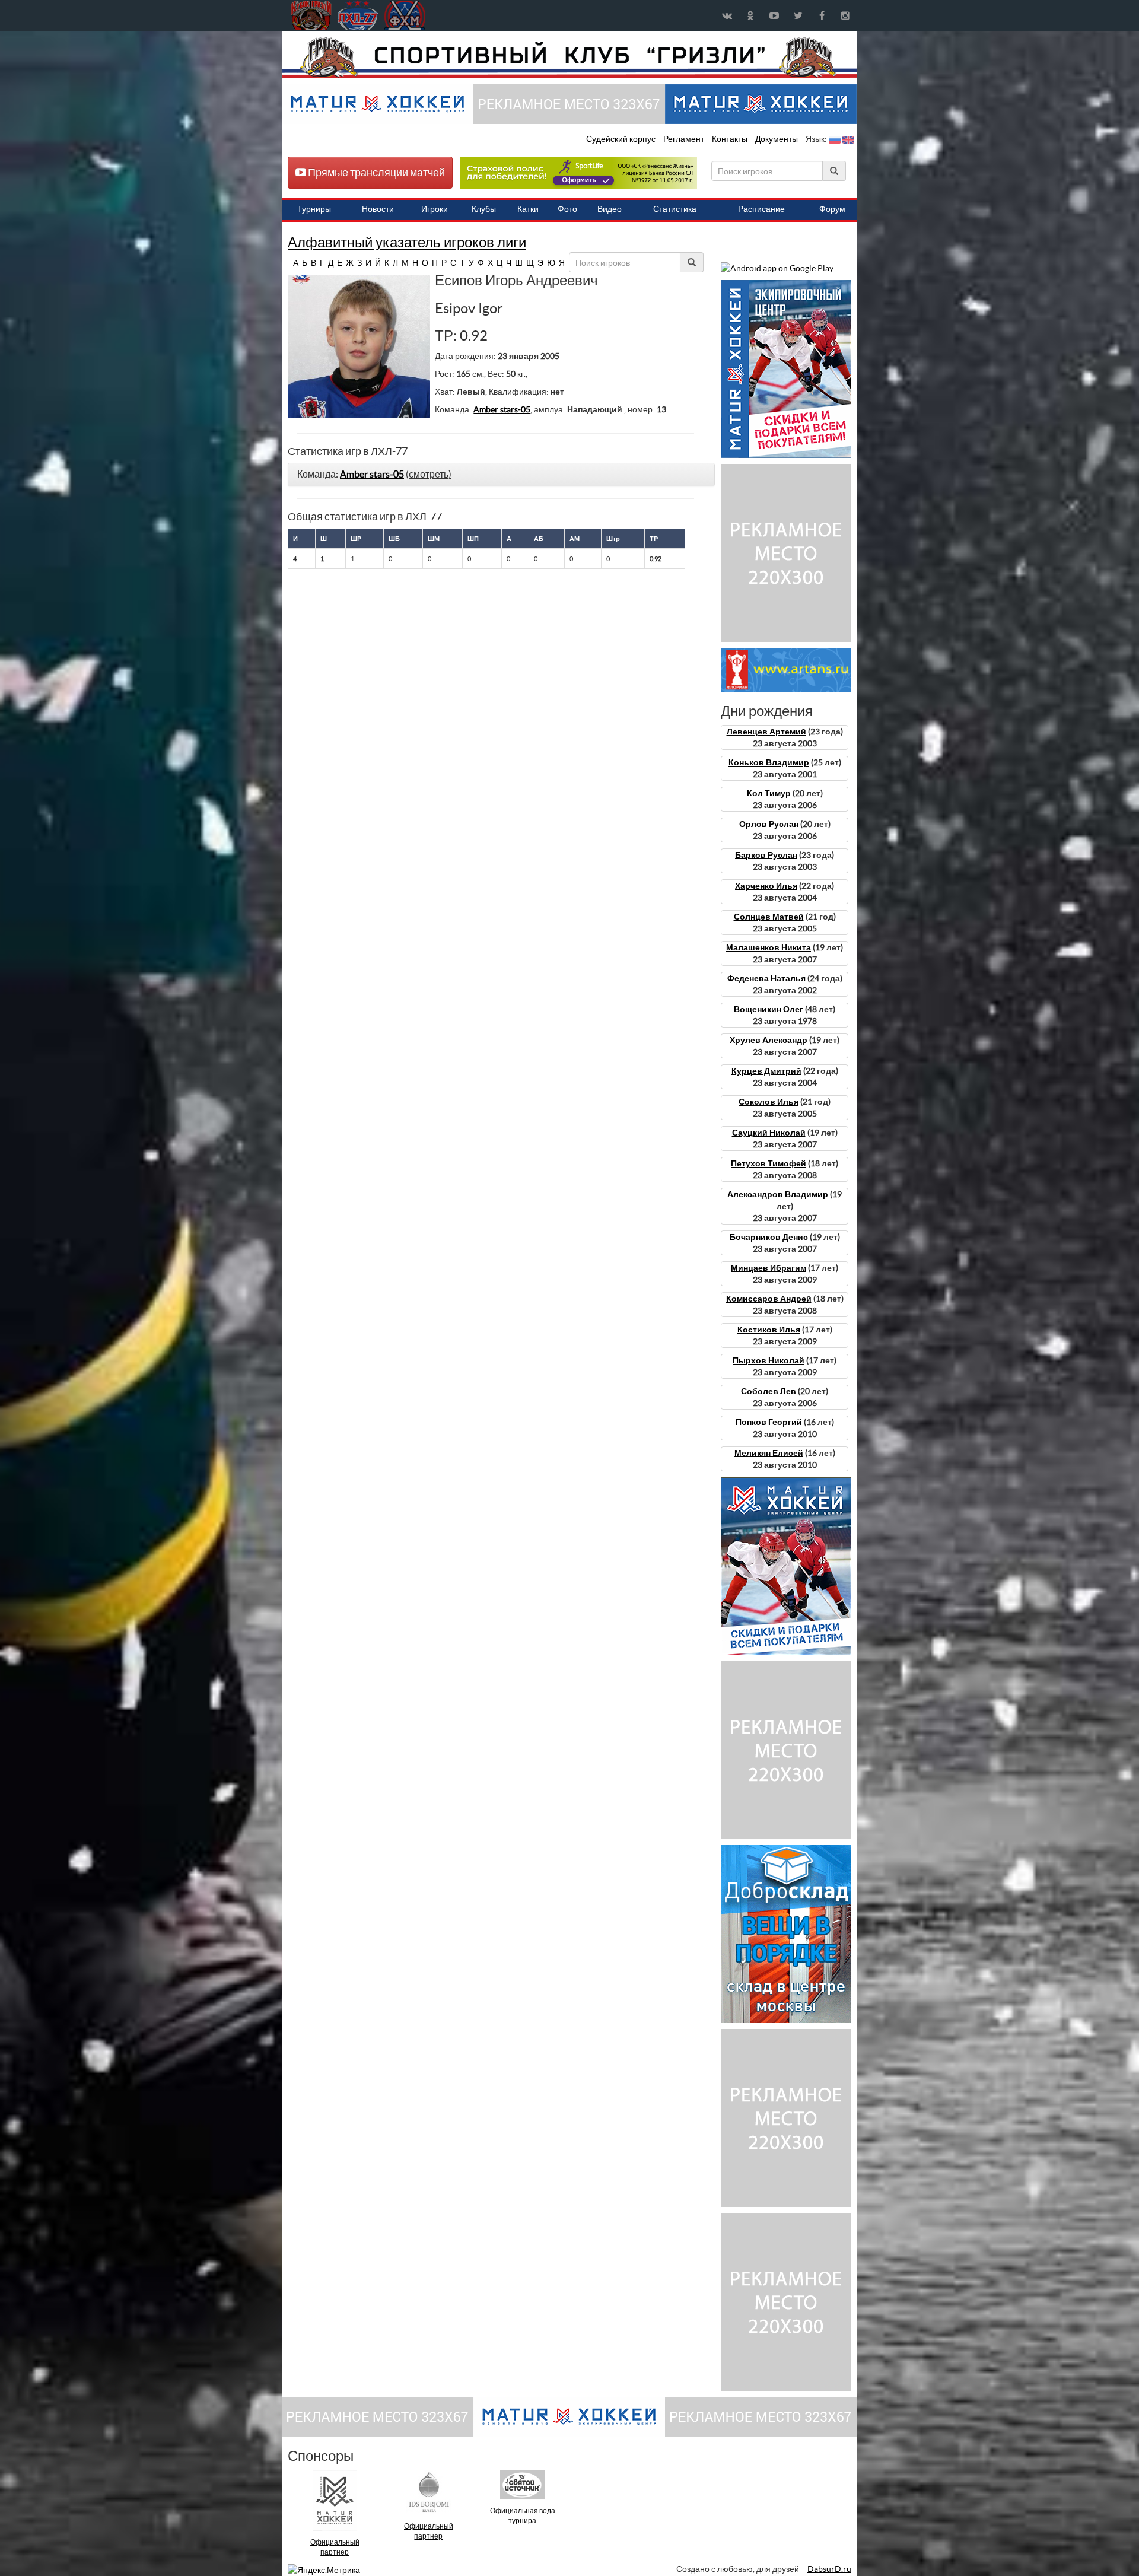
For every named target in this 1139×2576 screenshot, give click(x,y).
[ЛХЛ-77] (578, 172)
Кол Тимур (769, 793)
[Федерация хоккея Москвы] (405, 15)
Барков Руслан (766, 855)
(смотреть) (429, 474)
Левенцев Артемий (766, 732)
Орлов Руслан (769, 824)
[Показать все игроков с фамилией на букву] (289, 263)
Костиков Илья (769, 1330)
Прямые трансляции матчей (376, 172)
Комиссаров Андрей (769, 1299)
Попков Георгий (769, 1422)
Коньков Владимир (769, 762)
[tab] (501, 475)
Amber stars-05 (502, 409)
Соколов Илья (769, 1102)
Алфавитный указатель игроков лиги (407, 242)
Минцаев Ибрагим (769, 1268)
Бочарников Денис (769, 1237)
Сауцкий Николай (769, 1133)
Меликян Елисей (769, 1453)
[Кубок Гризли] (569, 57)
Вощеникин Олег (769, 1009)
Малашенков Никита (769, 947)
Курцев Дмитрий (766, 1071)
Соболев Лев (769, 1391)
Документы (777, 139)
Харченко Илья (766, 886)
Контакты (730, 139)
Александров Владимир (778, 1194)
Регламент (685, 139)
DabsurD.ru (829, 2569)
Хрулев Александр (769, 1040)
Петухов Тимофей (769, 1163)
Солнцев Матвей (769, 917)
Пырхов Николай (769, 1360)
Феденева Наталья (766, 978)
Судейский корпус (622, 139)
